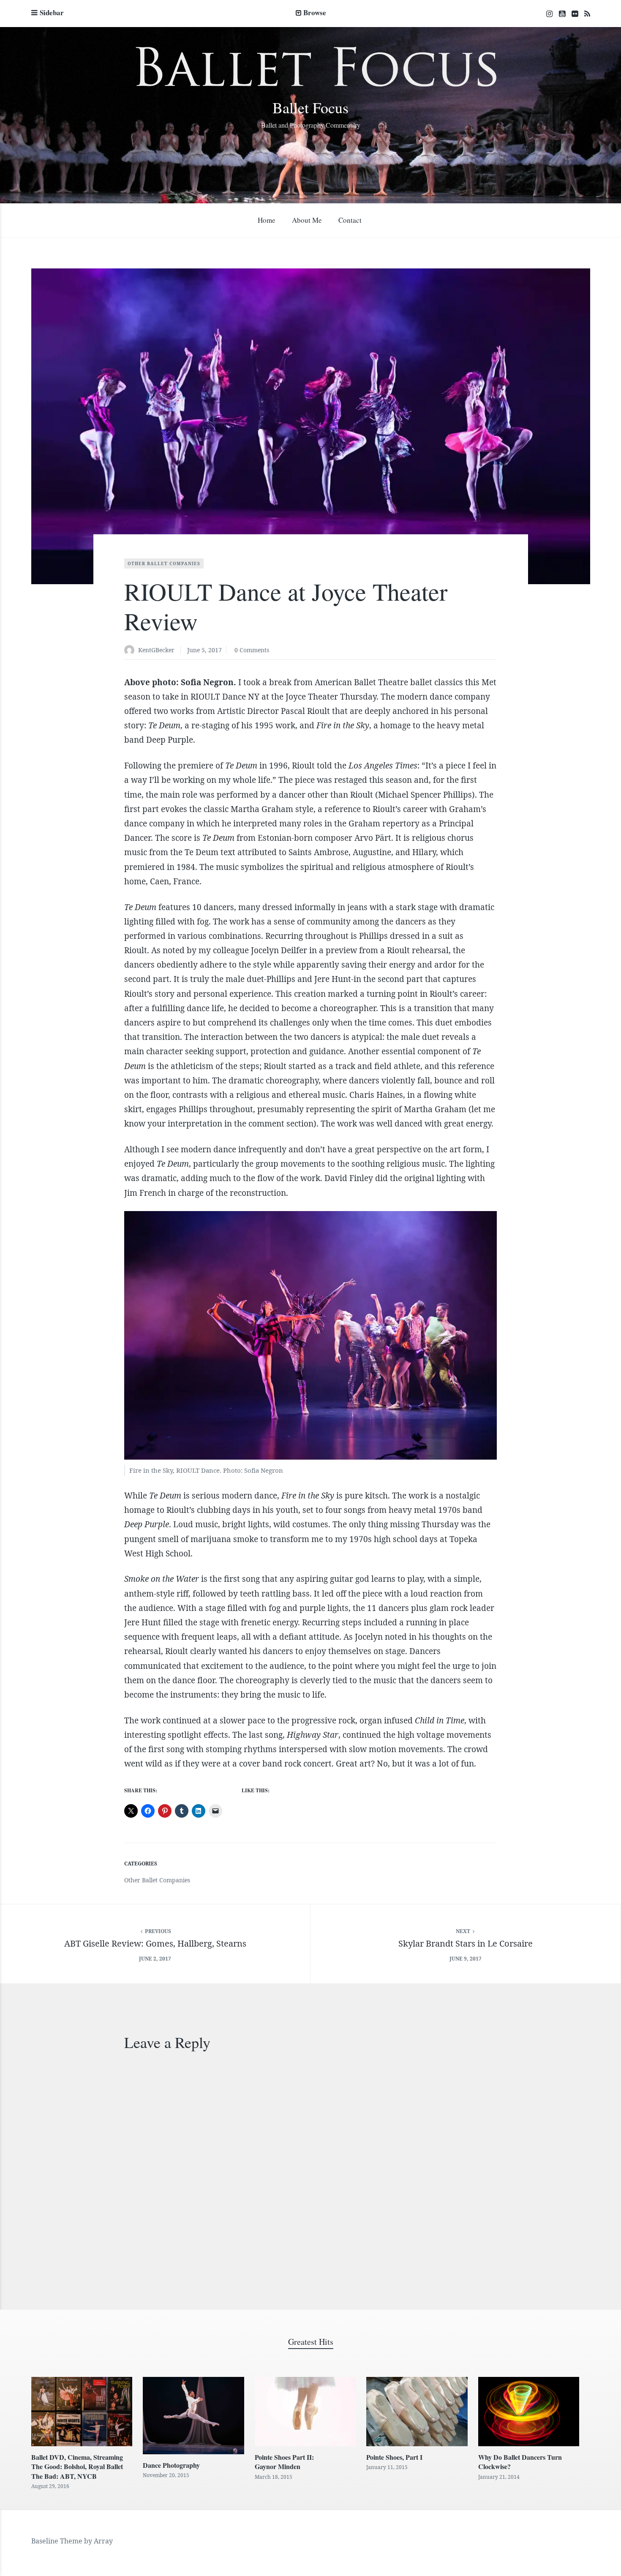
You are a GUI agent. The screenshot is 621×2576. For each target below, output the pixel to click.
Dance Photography (171, 2465)
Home (267, 220)
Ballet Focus (310, 107)
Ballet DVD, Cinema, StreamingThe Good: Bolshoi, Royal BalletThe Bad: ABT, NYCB (77, 2467)
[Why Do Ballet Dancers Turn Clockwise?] (529, 2412)
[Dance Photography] (193, 2416)
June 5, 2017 (204, 650)
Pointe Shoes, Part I (394, 2457)
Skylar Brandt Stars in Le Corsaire (466, 1943)
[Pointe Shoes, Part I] (417, 2412)
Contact (350, 220)
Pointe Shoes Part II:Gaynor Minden (284, 2462)
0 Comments (252, 650)
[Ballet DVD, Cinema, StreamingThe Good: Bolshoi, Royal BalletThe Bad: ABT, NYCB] (82, 2412)
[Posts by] (131, 651)
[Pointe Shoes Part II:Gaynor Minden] (305, 2412)
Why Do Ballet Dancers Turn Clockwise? (520, 2462)
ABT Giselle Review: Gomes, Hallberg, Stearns (155, 1943)
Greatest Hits (311, 2342)
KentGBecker (156, 650)
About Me (307, 220)
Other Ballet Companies (164, 563)
